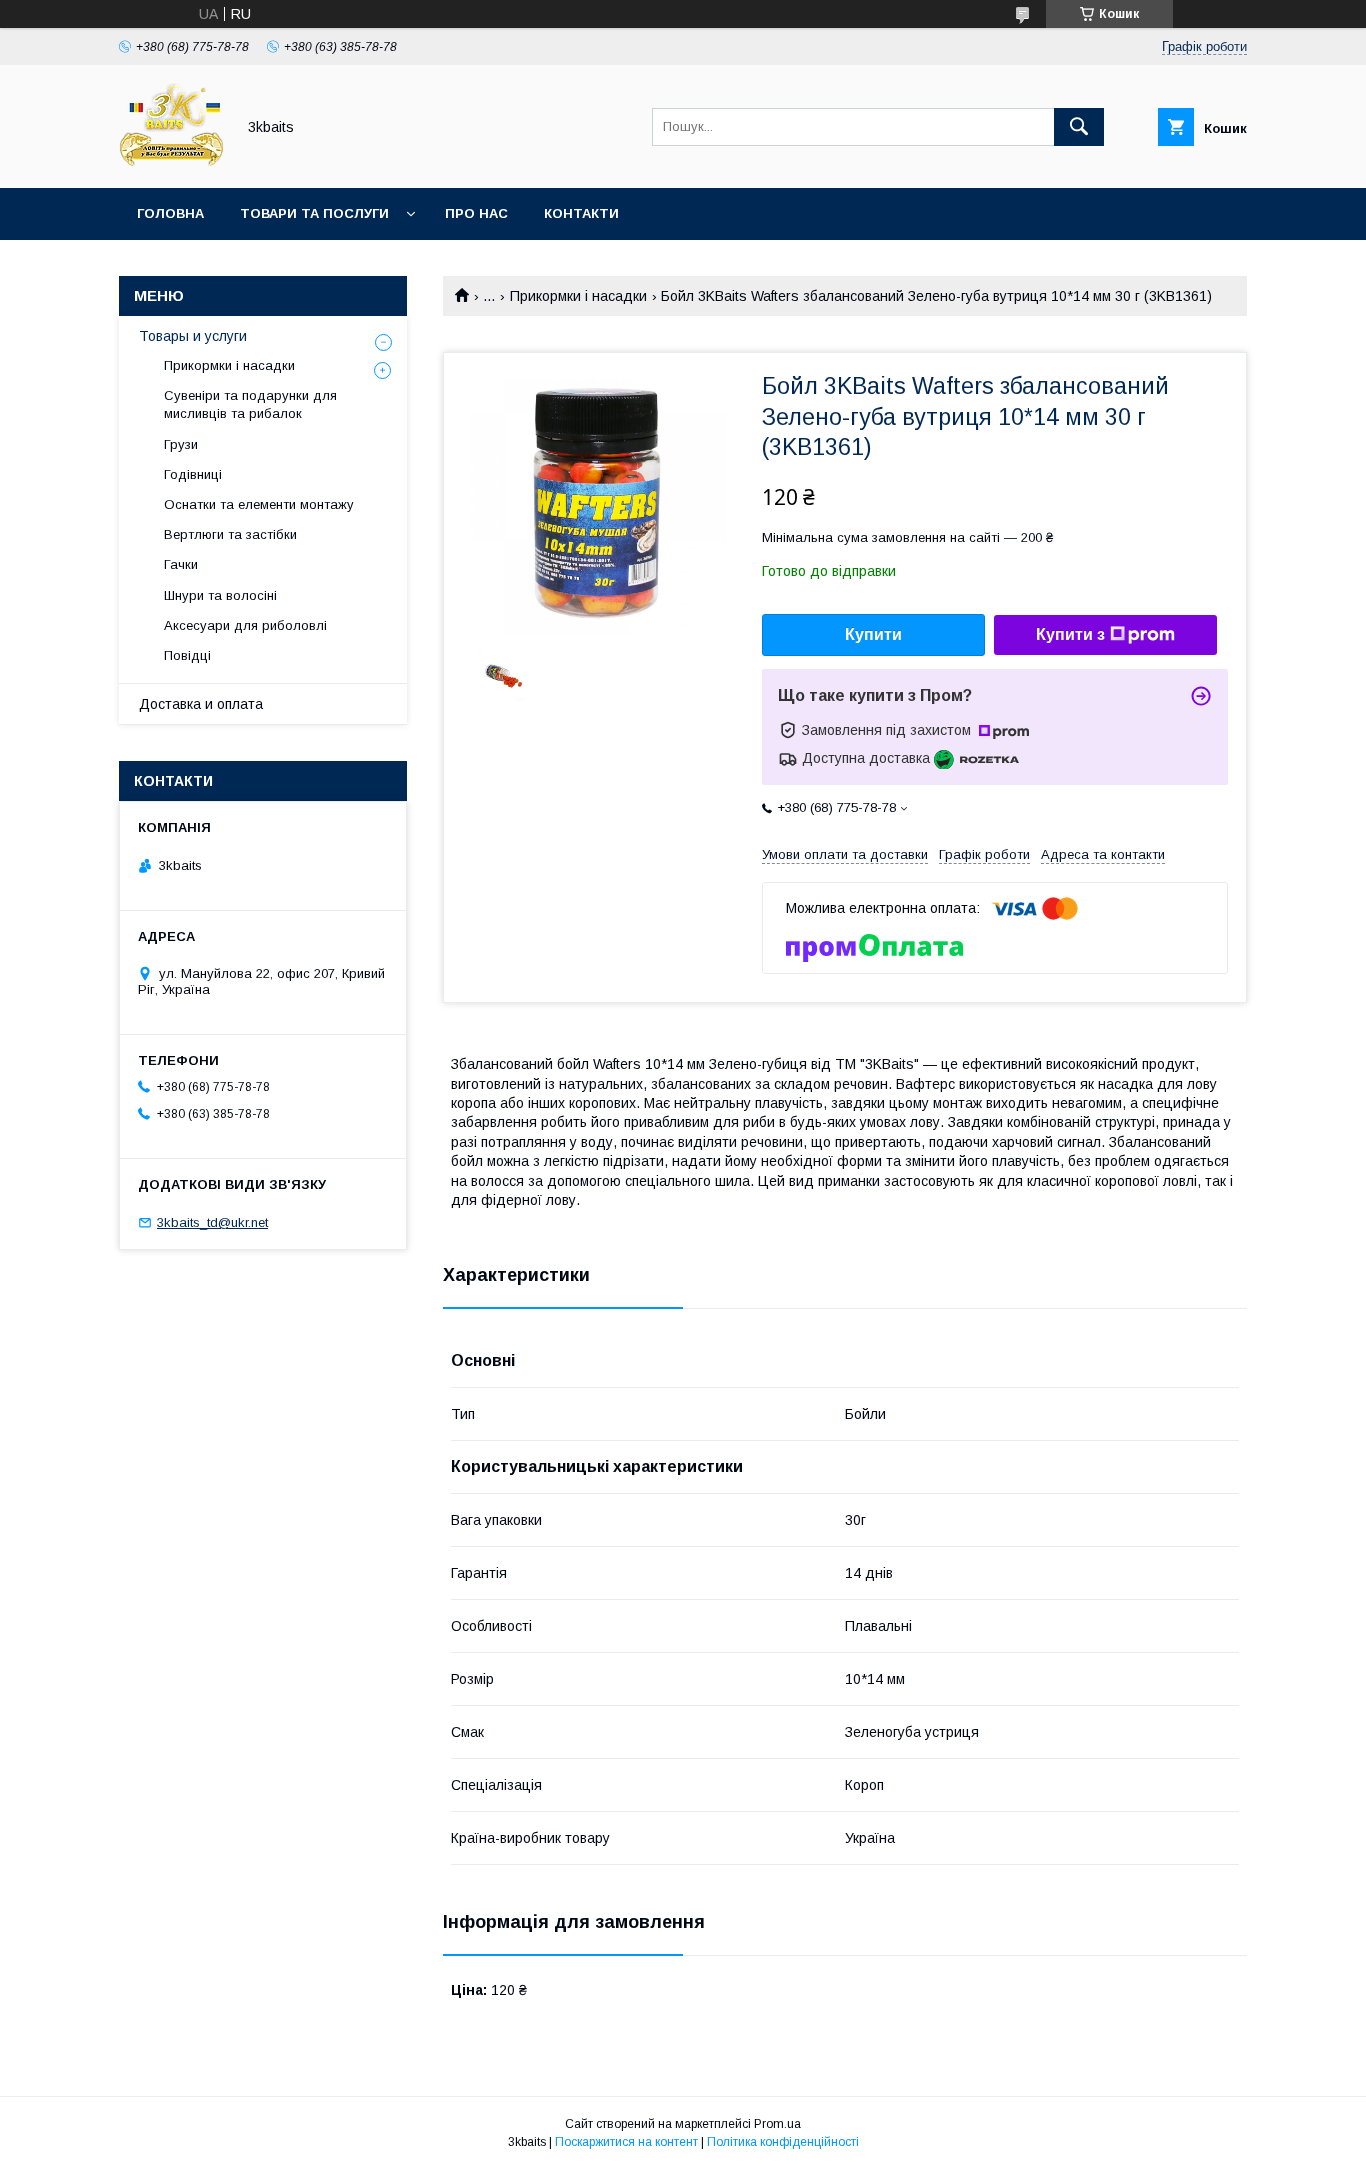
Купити (873, 634)
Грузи (181, 444)
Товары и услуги (193, 336)
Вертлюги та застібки (230, 534)
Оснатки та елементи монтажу (259, 504)
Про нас (476, 213)
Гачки (181, 564)
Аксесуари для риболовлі (245, 625)
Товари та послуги (314, 213)
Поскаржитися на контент (626, 2142)
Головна (170, 213)
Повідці (187, 655)
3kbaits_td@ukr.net (212, 1222)
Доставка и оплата (201, 704)
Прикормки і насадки (578, 296)
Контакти (581, 213)
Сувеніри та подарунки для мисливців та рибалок (250, 404)
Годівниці (193, 474)
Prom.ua (777, 2124)
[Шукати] (1079, 127)
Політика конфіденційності (783, 2142)
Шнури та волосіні (220, 595)
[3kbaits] (171, 162)
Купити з (1070, 634)
